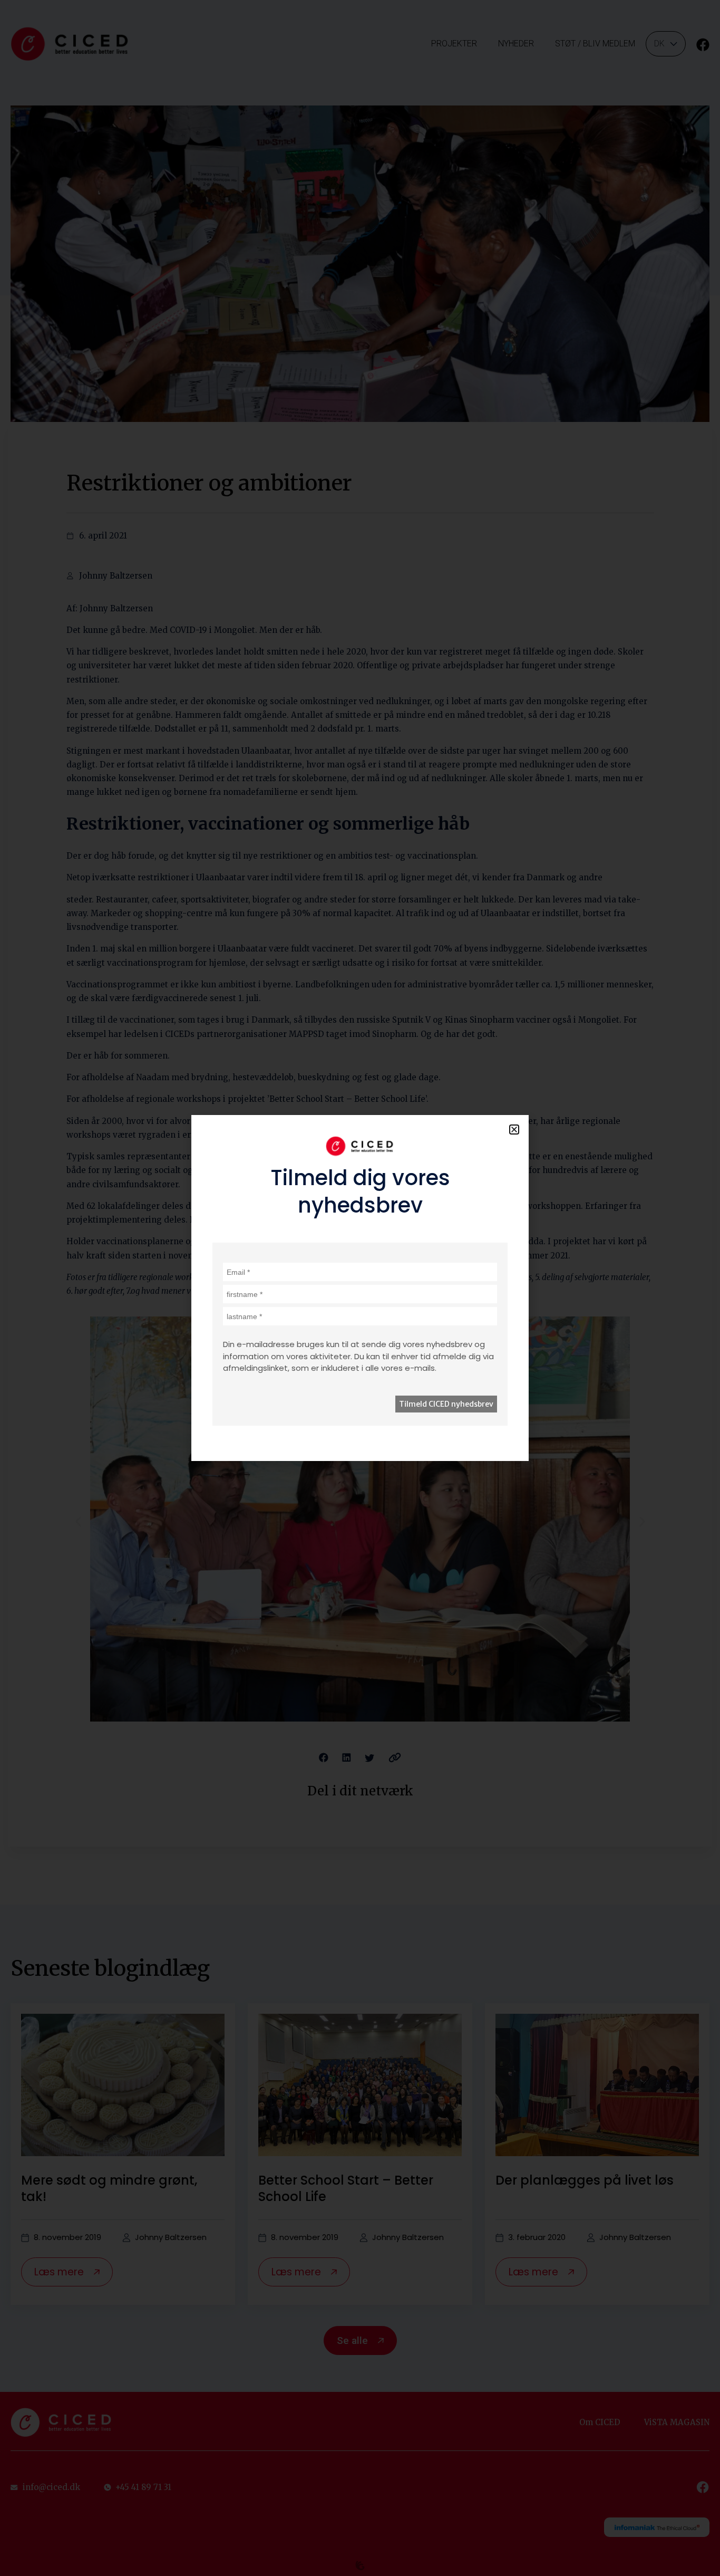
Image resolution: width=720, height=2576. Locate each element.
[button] (514, 1130)
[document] (360, 1288)
